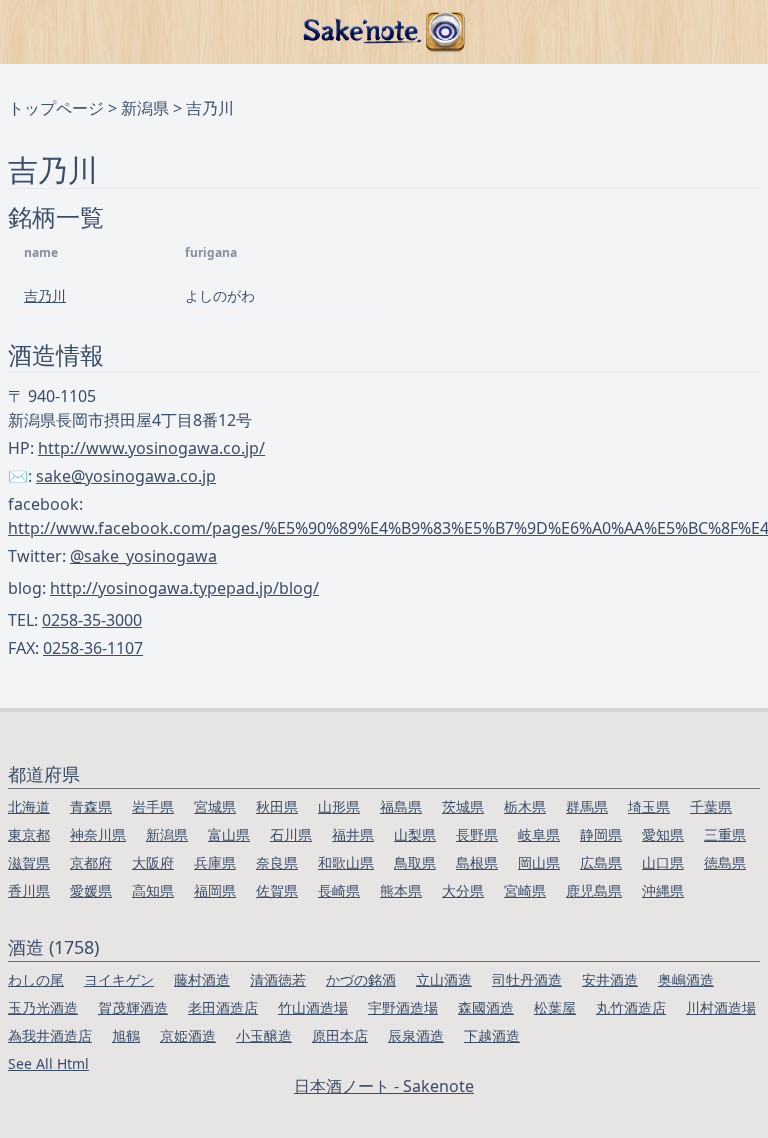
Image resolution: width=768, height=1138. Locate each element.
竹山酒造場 (313, 1007)
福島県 (401, 806)
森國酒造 (486, 1007)
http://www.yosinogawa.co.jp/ (151, 448)
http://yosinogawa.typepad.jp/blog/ (184, 588)
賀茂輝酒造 (133, 1007)
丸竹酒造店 (631, 1007)
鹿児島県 (594, 890)
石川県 (291, 834)
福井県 (353, 834)
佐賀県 (277, 890)
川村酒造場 (721, 1007)
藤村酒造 (202, 979)
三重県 (725, 834)
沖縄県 (663, 890)
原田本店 (340, 1035)
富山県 (229, 834)
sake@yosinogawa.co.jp (126, 476)
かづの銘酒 (361, 979)
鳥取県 (415, 862)
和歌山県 (346, 862)
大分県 (463, 890)
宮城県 (215, 806)
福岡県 (215, 890)
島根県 (477, 862)
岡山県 (539, 862)
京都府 (91, 862)
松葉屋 (555, 1007)
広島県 (601, 862)
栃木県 (525, 806)
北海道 (29, 806)
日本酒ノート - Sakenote (384, 1086)
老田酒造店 (223, 1007)
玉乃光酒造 (43, 1007)
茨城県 (463, 806)
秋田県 (277, 806)
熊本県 (401, 890)
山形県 (339, 806)
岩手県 (153, 806)
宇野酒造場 (403, 1007)
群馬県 (587, 806)
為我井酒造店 (50, 1035)
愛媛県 (91, 890)
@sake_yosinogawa (143, 556)
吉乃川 (45, 295)
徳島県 (725, 862)
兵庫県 (215, 862)
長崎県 (339, 890)
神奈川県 (98, 834)
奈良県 (277, 862)
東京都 (29, 834)
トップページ (56, 108)
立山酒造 (444, 979)
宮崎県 (525, 890)
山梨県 (415, 834)
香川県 (29, 890)
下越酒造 (492, 1035)
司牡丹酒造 (527, 979)
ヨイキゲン (119, 979)
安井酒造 (610, 979)
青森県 (91, 806)
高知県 (153, 890)
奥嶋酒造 (686, 979)
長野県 (477, 834)
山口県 (663, 862)
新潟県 (145, 108)
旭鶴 (126, 1035)
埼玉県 (649, 806)
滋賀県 (29, 862)
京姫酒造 (188, 1035)
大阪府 (153, 862)
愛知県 (663, 834)
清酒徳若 (278, 979)
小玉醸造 (264, 1035)
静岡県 (601, 834)
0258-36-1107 (93, 648)
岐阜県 (539, 834)
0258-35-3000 (92, 620)
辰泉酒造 (416, 1035)
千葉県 (711, 806)
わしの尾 (36, 979)
